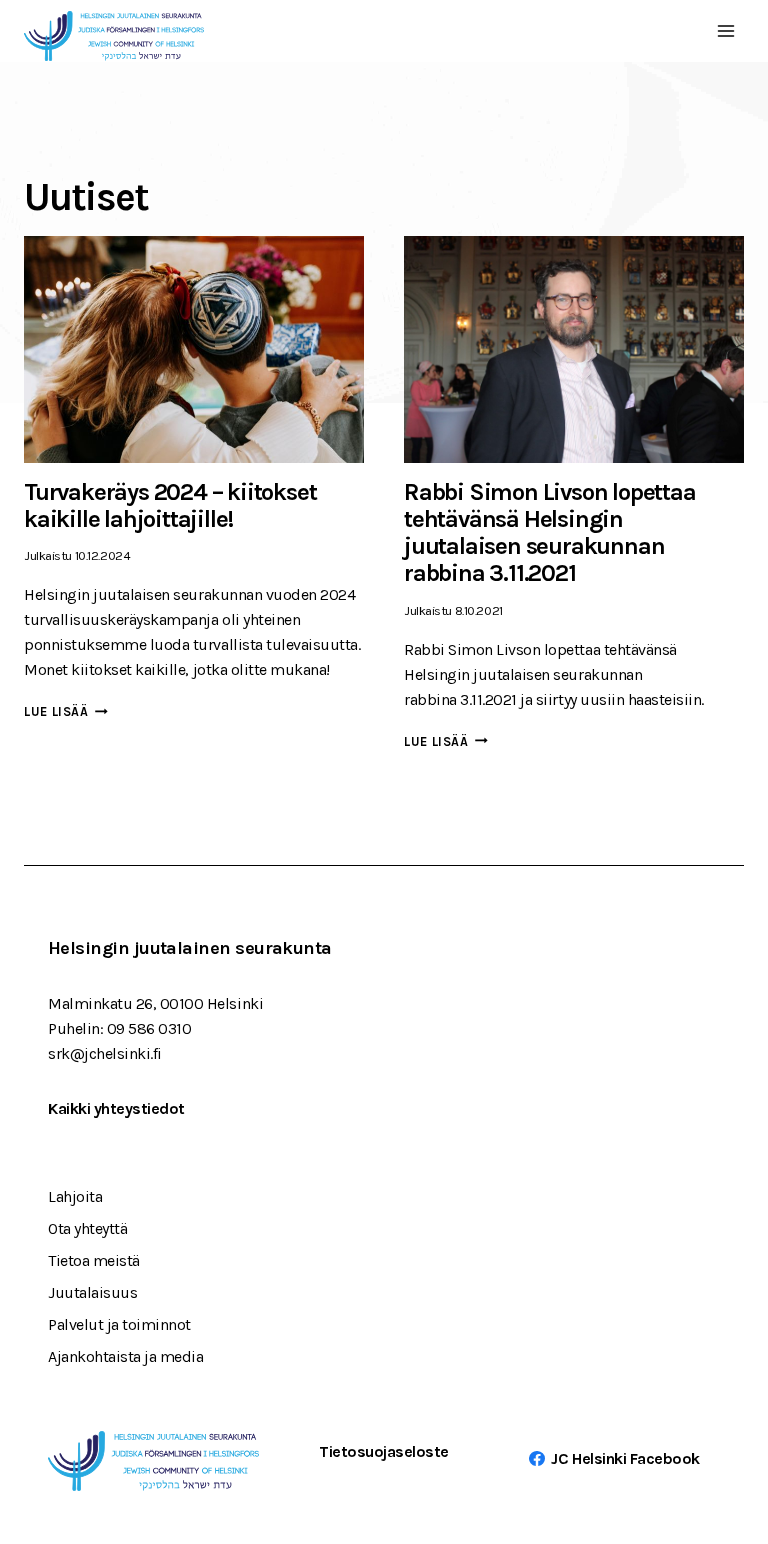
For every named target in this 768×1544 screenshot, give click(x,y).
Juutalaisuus (92, 1292)
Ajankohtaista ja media (125, 1356)
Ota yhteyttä (87, 1228)
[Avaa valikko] (725, 30)
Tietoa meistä (94, 1260)
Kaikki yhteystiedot (116, 1108)
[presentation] (194, 349)
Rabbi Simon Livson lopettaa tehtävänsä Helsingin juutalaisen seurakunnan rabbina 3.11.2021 (550, 533)
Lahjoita (75, 1196)
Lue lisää (66, 711)
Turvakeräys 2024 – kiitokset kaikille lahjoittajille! (170, 505)
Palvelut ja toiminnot (119, 1324)
